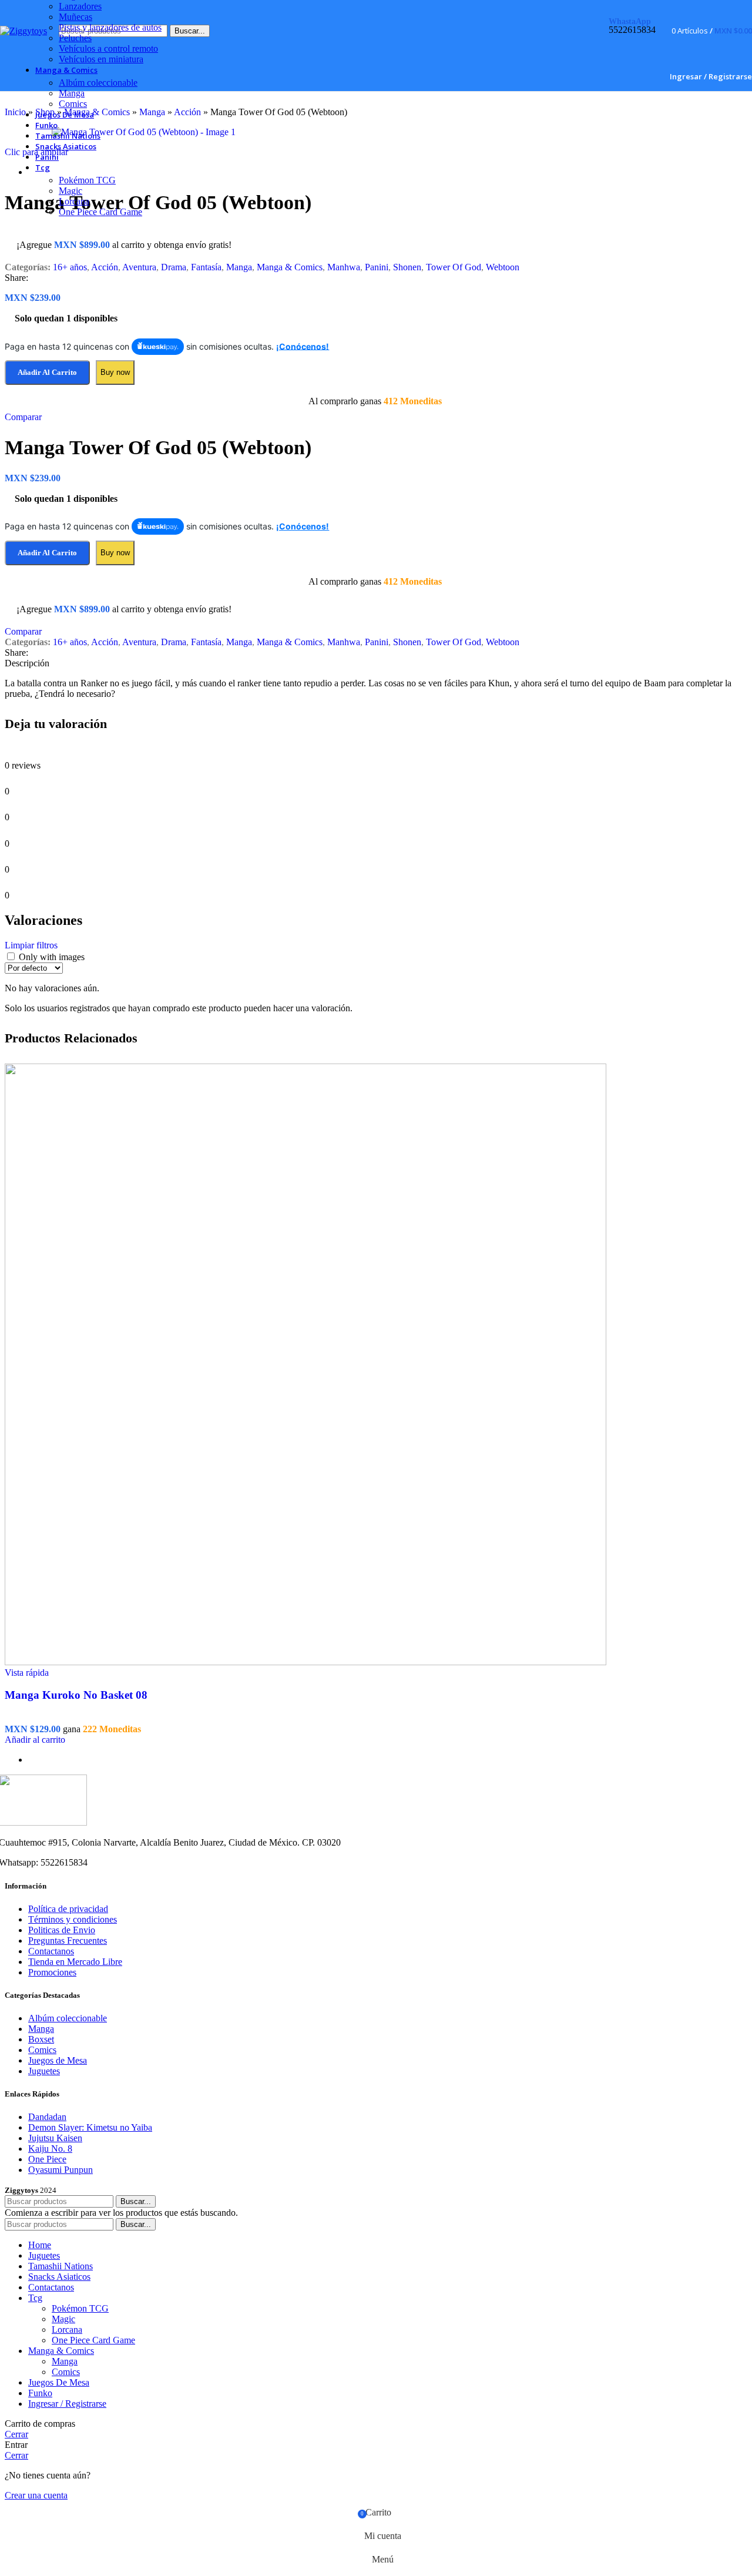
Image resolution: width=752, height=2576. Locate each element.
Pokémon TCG (87, 180)
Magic (70, 191)
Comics (73, 104)
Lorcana (74, 201)
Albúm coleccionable (98, 83)
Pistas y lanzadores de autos (110, 27)
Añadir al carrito (47, 553)
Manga (72, 93)
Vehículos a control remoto (108, 48)
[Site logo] (23, 31)
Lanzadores (80, 6)
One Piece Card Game (100, 212)
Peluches (75, 38)
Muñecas (75, 17)
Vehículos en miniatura (101, 59)
